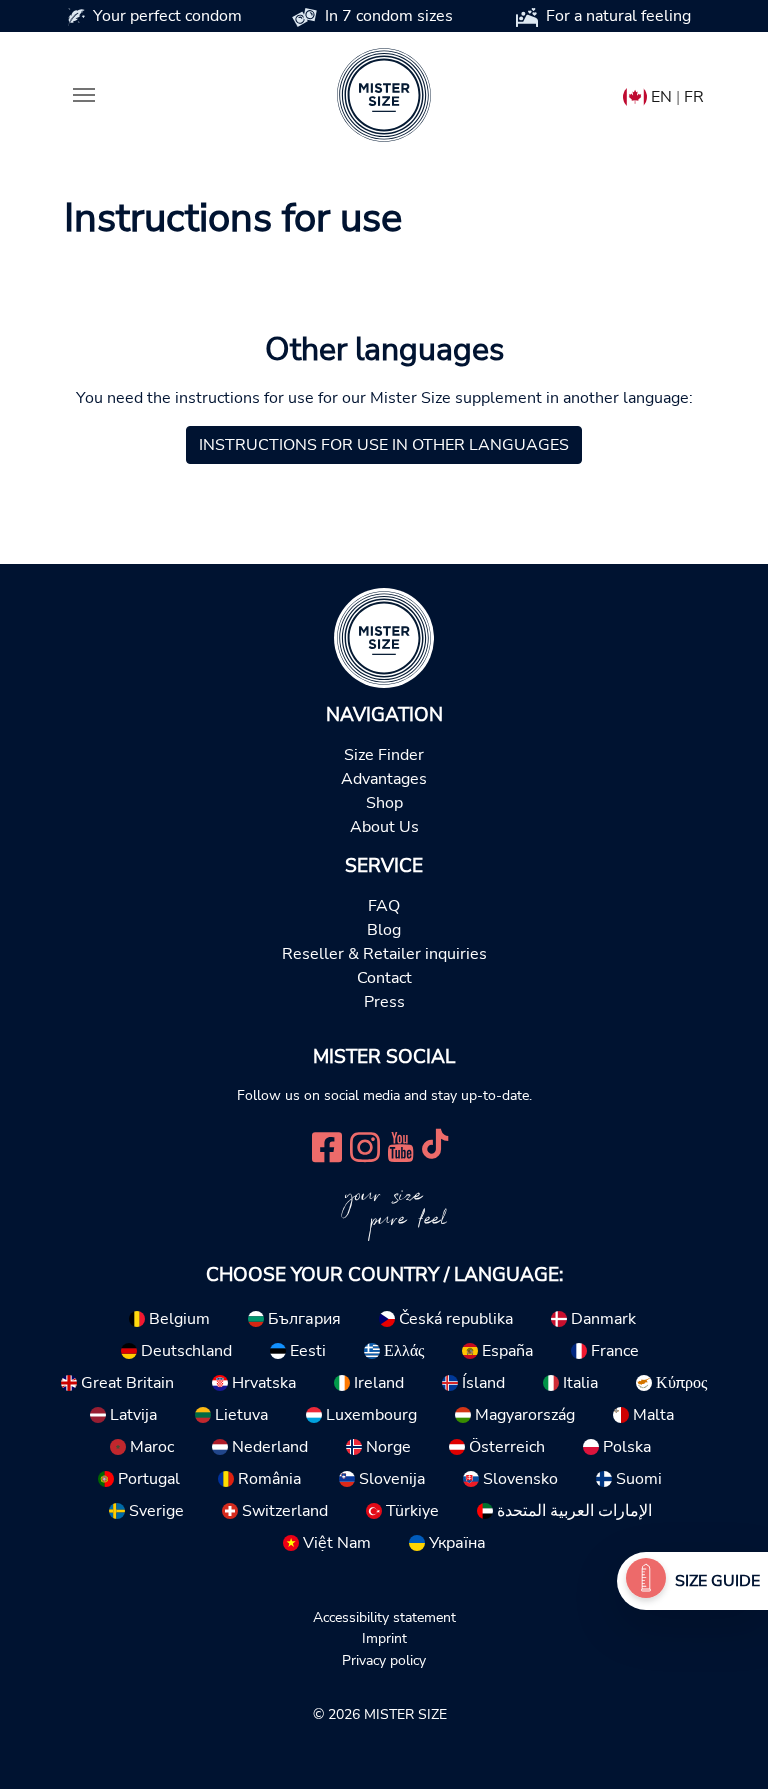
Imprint (384, 1638)
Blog (384, 930)
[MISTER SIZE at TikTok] (435, 1145)
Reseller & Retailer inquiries (384, 954)
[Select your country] (635, 93)
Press (384, 1002)
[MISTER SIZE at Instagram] (365, 1145)
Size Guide (717, 1581)
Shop (384, 803)
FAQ (384, 906)
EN (661, 97)
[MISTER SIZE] (384, 637)
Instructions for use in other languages (384, 445)
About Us (384, 827)
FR (694, 97)
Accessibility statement (384, 1617)
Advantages (384, 779)
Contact (384, 978)
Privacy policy (384, 1660)
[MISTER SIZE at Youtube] (400, 1145)
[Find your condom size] (646, 1581)
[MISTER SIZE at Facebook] (327, 1145)
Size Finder (384, 755)
